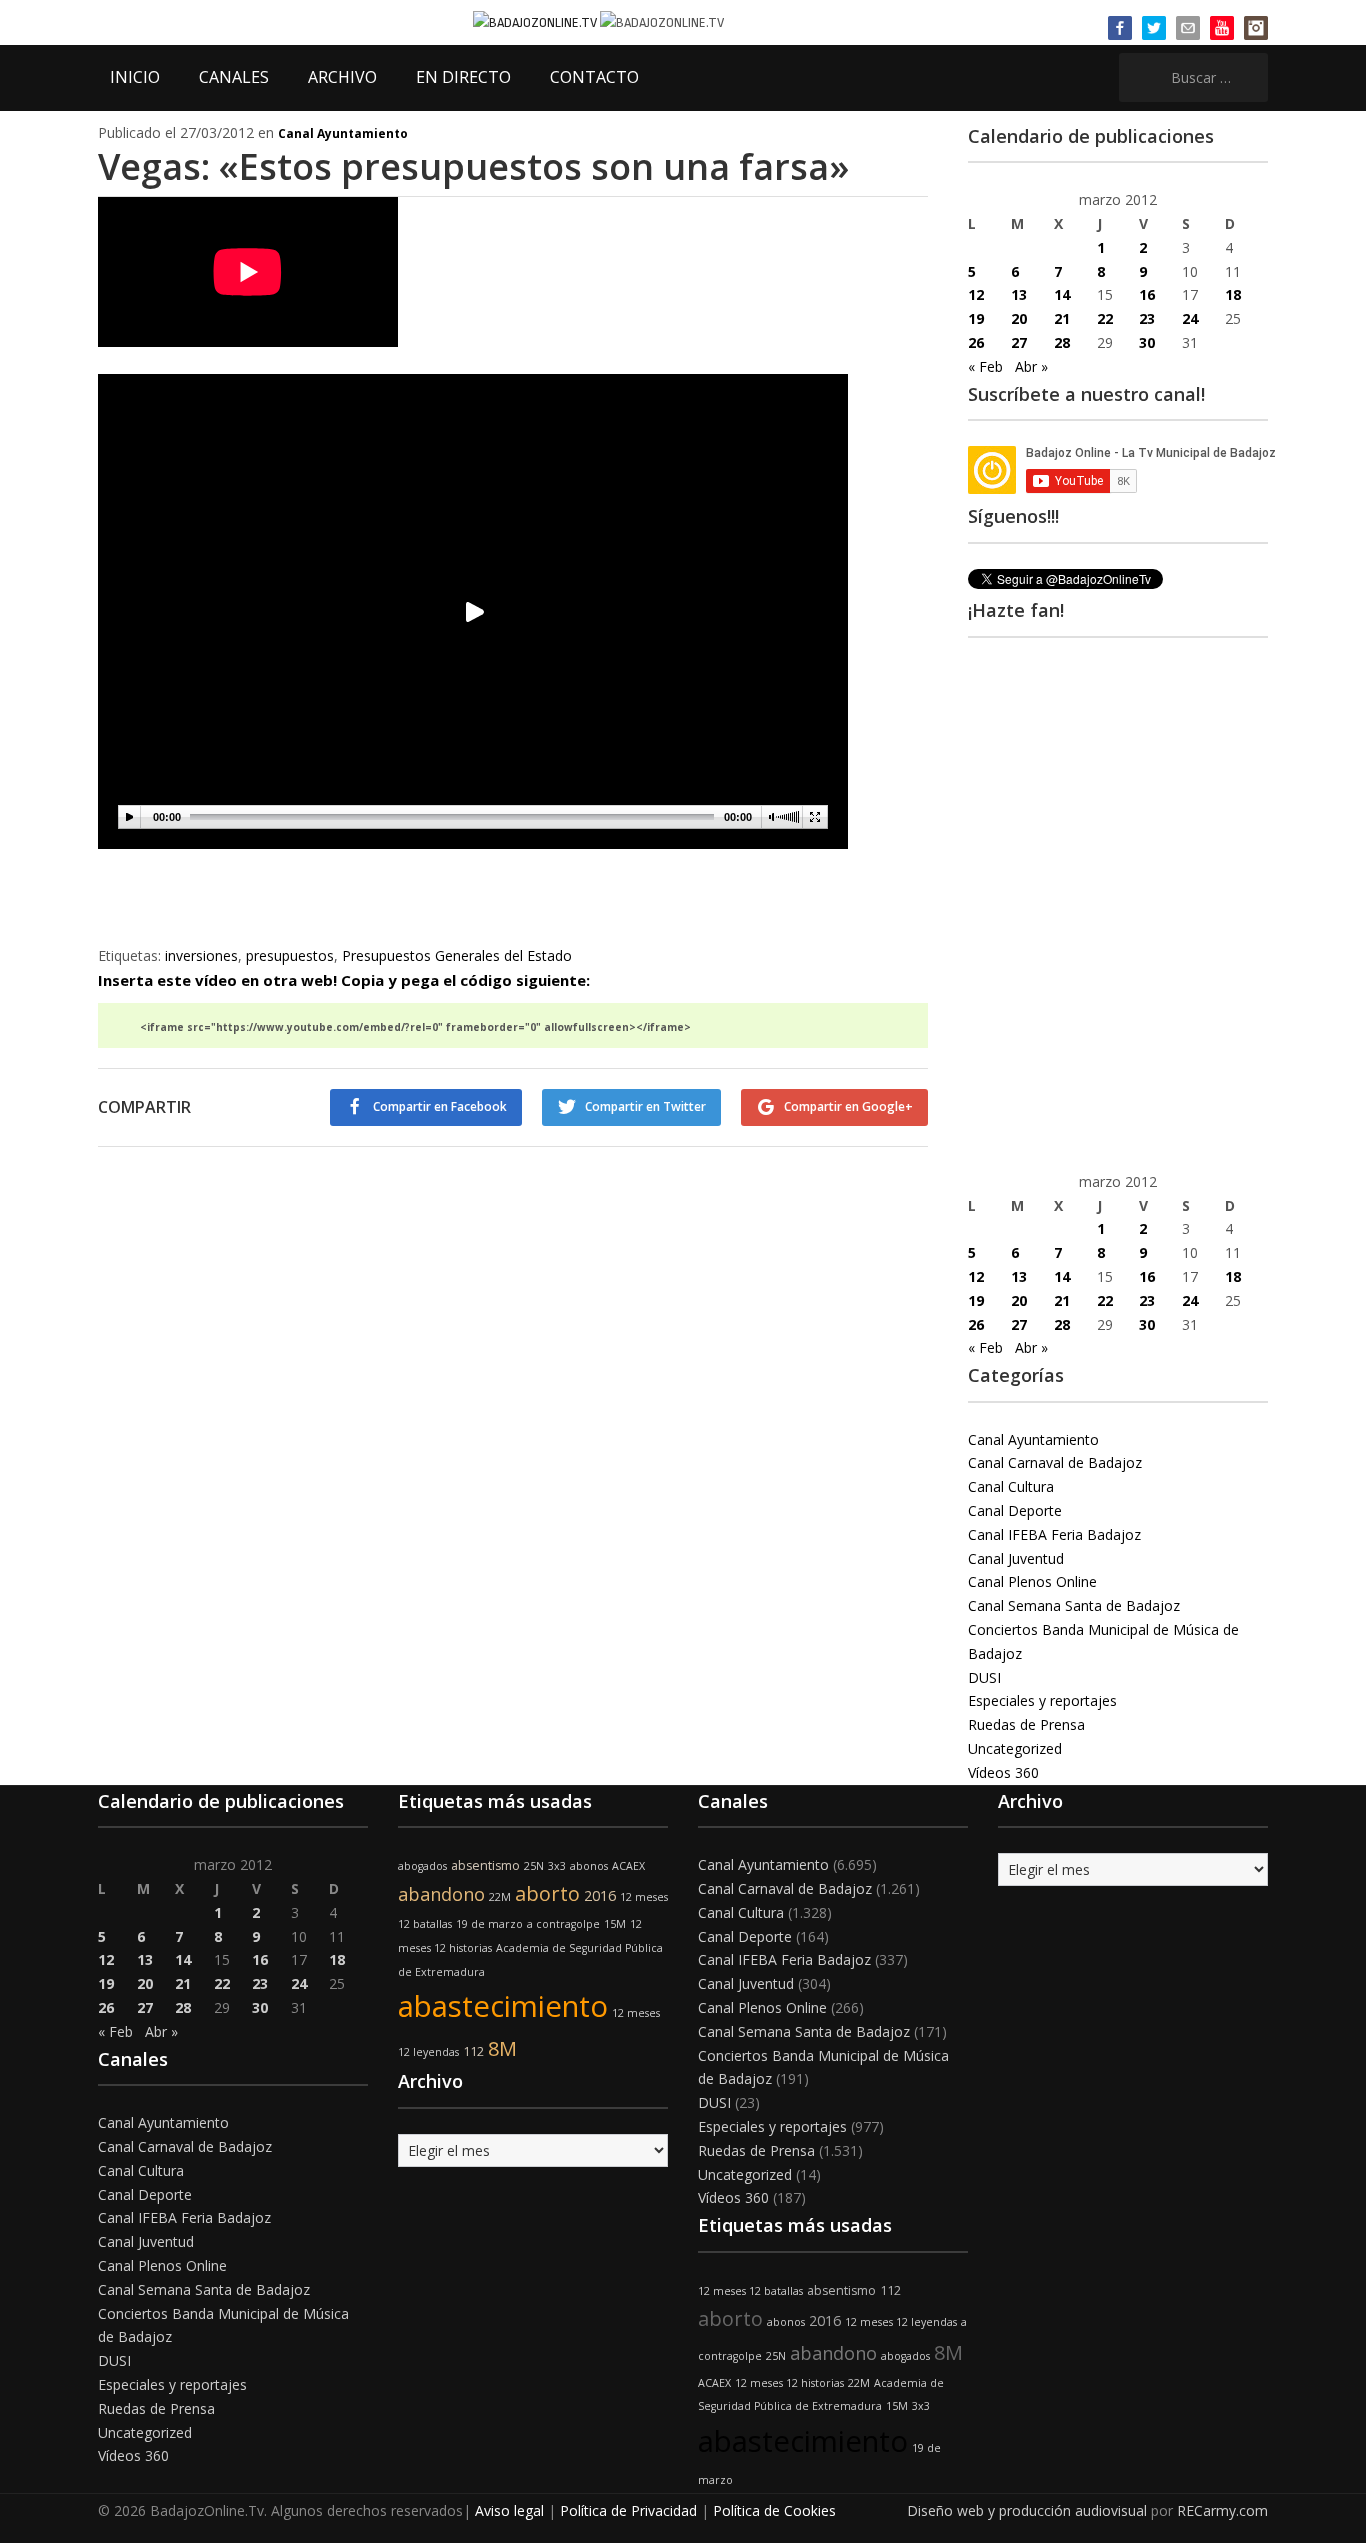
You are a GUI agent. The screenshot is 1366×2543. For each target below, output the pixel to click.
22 (1105, 318)
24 (1190, 318)
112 (473, 2051)
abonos (589, 1866)
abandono (441, 1894)
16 (1147, 294)
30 (1147, 342)
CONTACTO (594, 77)
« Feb (985, 366)
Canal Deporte (1015, 1510)
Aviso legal (509, 2510)
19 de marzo (489, 1924)
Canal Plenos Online (1032, 1581)
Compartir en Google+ (848, 1106)
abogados (422, 1866)
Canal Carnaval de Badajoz (1055, 1462)
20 (1019, 318)
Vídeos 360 (1003, 1772)
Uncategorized (1015, 1748)
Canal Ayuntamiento (343, 133)
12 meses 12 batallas (750, 2291)
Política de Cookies (774, 2510)
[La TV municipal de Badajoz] (536, 21)
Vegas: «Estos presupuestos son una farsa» (473, 166)
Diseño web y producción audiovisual (1027, 2510)
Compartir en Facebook (440, 1106)
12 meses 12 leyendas (901, 2322)
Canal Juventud (1016, 1558)
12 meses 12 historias (789, 2383)
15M (615, 1924)
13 (1019, 294)
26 (976, 342)
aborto (547, 1893)
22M (500, 1897)
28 (1062, 342)
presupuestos (290, 955)
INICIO (135, 77)
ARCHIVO (342, 77)
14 (1062, 294)
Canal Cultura (1011, 1486)
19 (976, 318)
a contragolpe (563, 1924)
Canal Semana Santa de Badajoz (1074, 1605)
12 (976, 294)
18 (1233, 294)
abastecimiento (503, 2006)
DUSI (984, 1677)
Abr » (1031, 366)
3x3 (557, 1866)
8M (502, 2048)
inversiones (201, 955)
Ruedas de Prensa (1026, 1724)
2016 (600, 1895)
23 (1147, 318)
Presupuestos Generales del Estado (457, 955)
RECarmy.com (1222, 2510)
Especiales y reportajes (1042, 1700)
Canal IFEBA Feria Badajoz (1054, 1534)
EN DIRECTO (463, 77)
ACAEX (628, 1866)
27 (1019, 342)
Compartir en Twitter (645, 1106)
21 (1062, 318)
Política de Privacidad (628, 2510)
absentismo (485, 1865)
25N (534, 1866)
